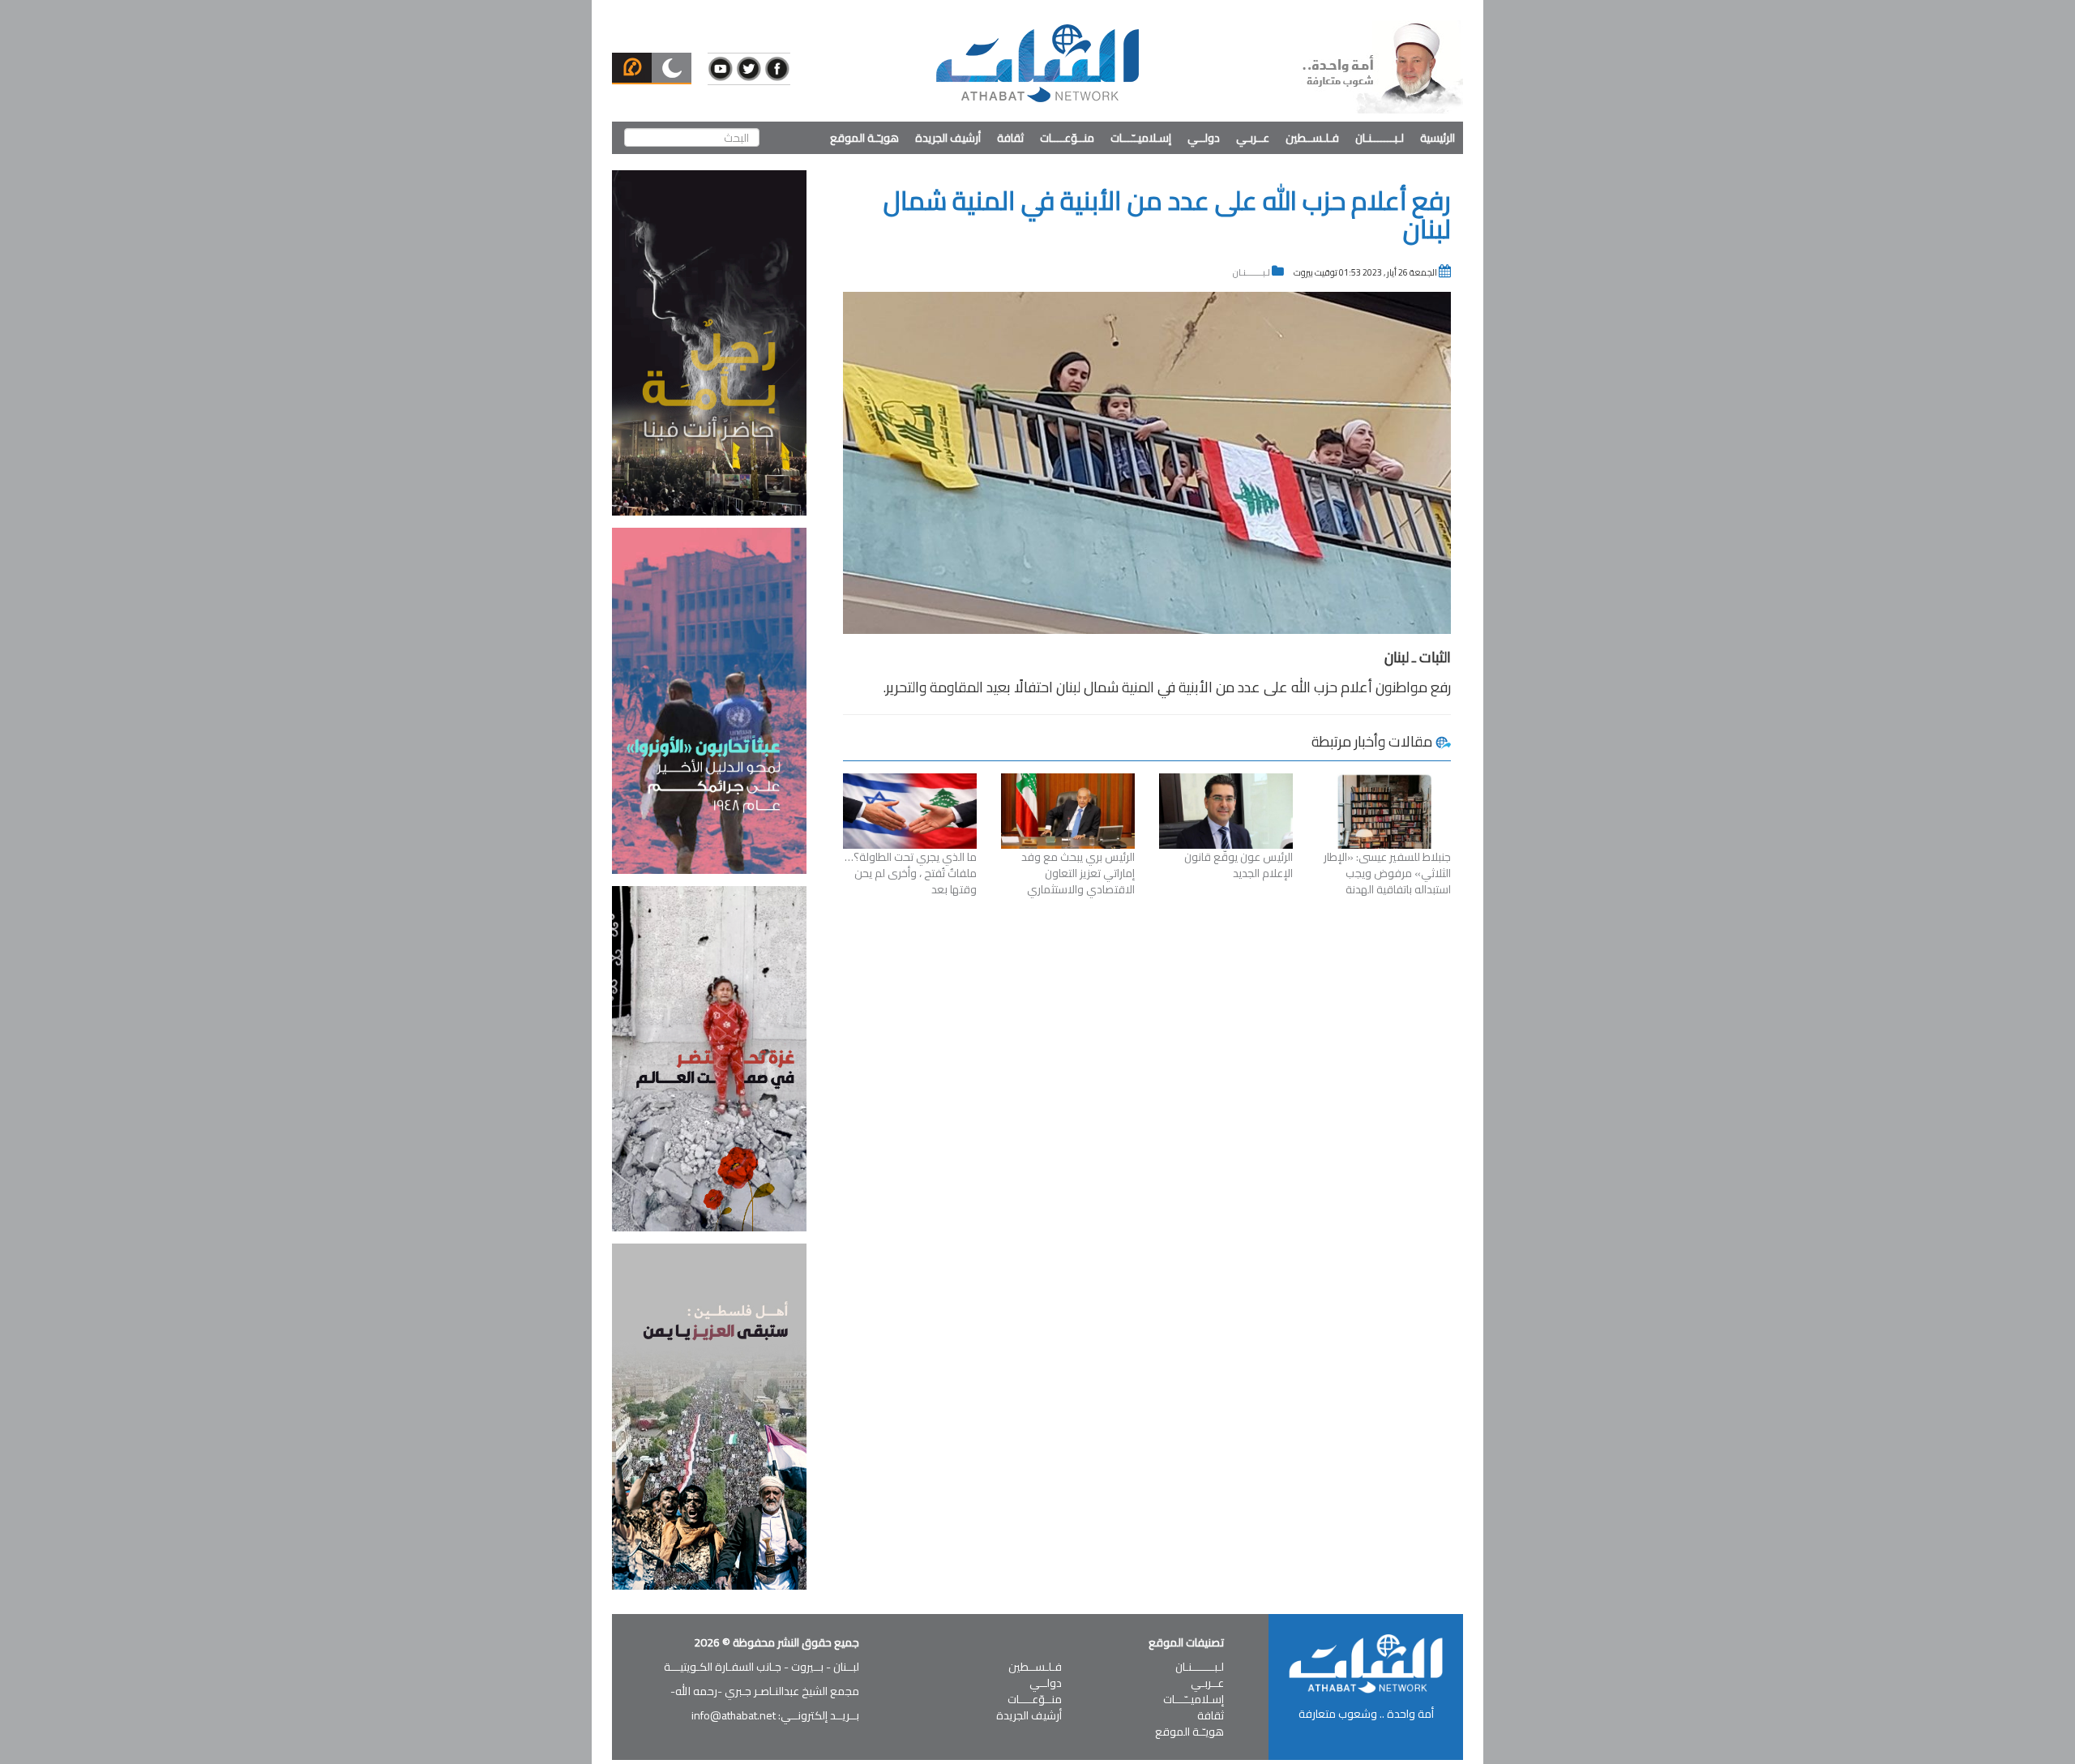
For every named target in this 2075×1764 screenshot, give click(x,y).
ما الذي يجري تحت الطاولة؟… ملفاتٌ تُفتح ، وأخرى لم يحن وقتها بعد (911, 873)
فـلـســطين (1312, 138)
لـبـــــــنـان (1380, 138)
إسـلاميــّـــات (1141, 138)
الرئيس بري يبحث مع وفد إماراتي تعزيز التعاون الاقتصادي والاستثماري (1078, 873)
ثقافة (1010, 138)
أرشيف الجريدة (948, 138)
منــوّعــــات (1067, 138)
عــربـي (1253, 138)
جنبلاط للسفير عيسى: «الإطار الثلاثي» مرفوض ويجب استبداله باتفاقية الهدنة (1387, 873)
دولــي (1204, 138)
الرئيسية (1438, 138)
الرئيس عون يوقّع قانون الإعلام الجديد (1239, 865)
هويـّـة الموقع (864, 138)
